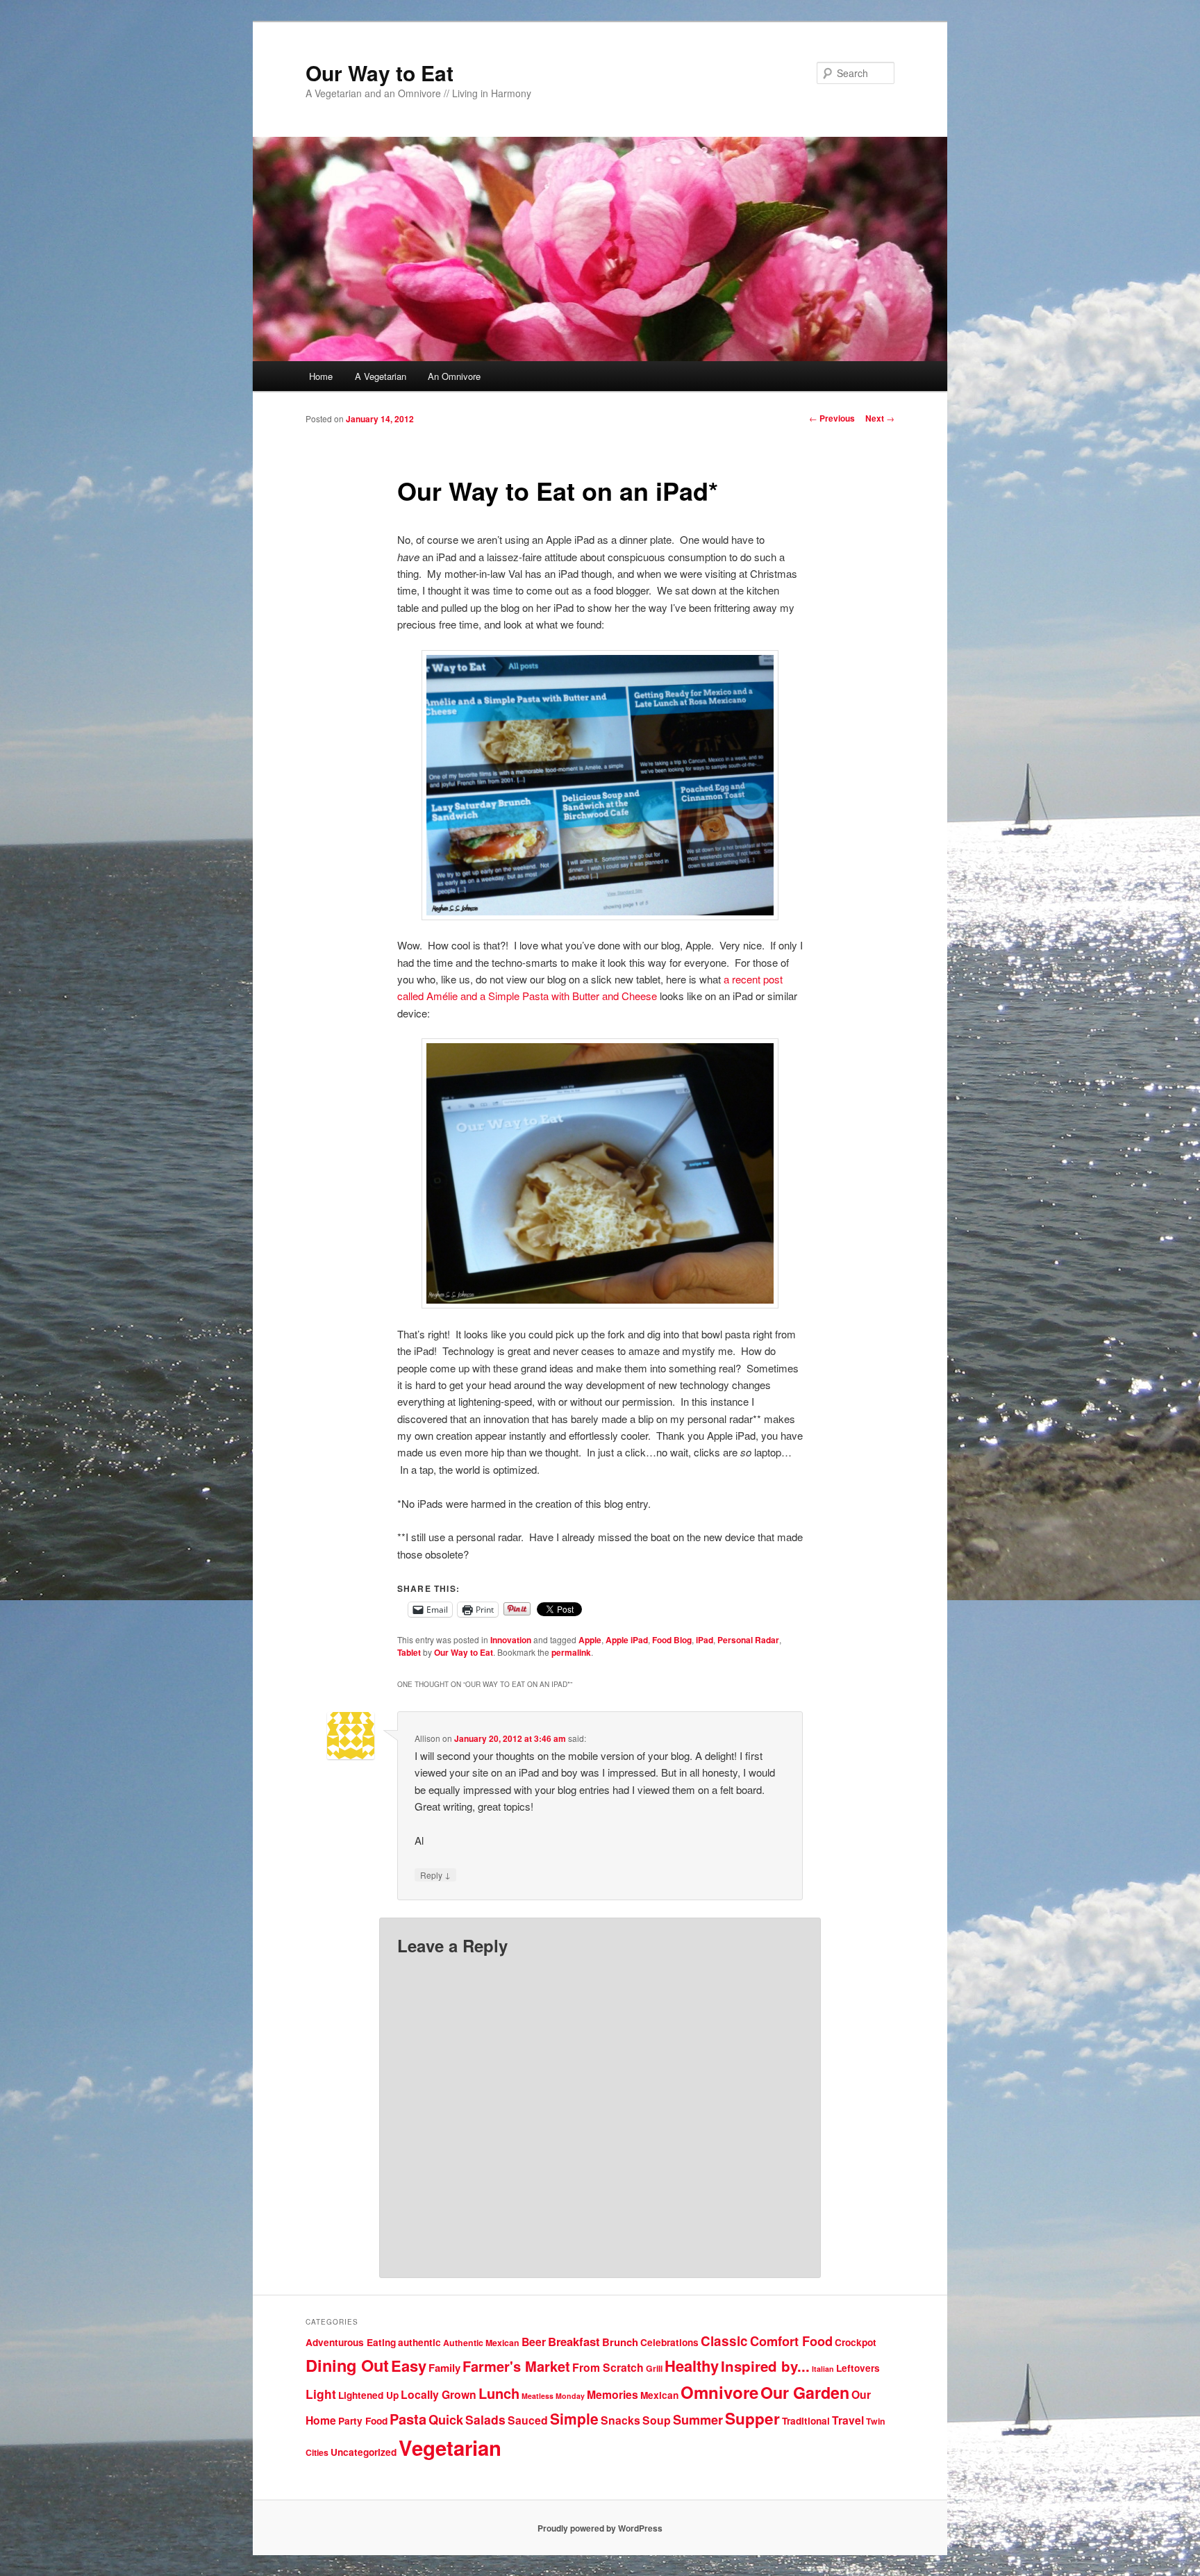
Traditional (806, 2421)
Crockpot (856, 2342)
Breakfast (574, 2341)
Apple (590, 1640)
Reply (435, 1875)
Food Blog (672, 1640)
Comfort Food (791, 2341)
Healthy (692, 2366)
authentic (419, 2342)
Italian (823, 2369)
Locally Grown (439, 2394)
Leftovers (858, 2368)
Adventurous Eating (351, 2342)
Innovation (511, 1640)
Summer (698, 2420)
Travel (848, 2420)
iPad (705, 1640)
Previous (832, 418)
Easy (409, 2366)
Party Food (363, 2421)
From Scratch (608, 2367)
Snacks (620, 2420)
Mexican (659, 2395)
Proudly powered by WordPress (600, 2528)
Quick (446, 2420)
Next (880, 418)
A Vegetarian (381, 376)
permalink (571, 1652)
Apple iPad (627, 1640)
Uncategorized (364, 2452)
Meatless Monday (553, 2396)
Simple (574, 2418)
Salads (485, 2419)
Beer (534, 2342)
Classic (724, 2341)
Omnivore (719, 2392)
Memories (612, 2394)
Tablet (409, 1652)
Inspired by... (765, 2366)
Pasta (408, 2419)
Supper (752, 2418)
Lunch (499, 2393)
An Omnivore (454, 376)
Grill (654, 2368)
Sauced (528, 2420)
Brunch (620, 2342)
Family (444, 2368)
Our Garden (805, 2392)
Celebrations (669, 2342)
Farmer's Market (516, 2366)
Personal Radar (748, 1640)
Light (321, 2394)
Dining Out (347, 2365)
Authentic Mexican (481, 2343)
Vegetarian (450, 2448)
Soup (657, 2420)
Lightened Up (368, 2395)
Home (321, 376)
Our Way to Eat (380, 73)
